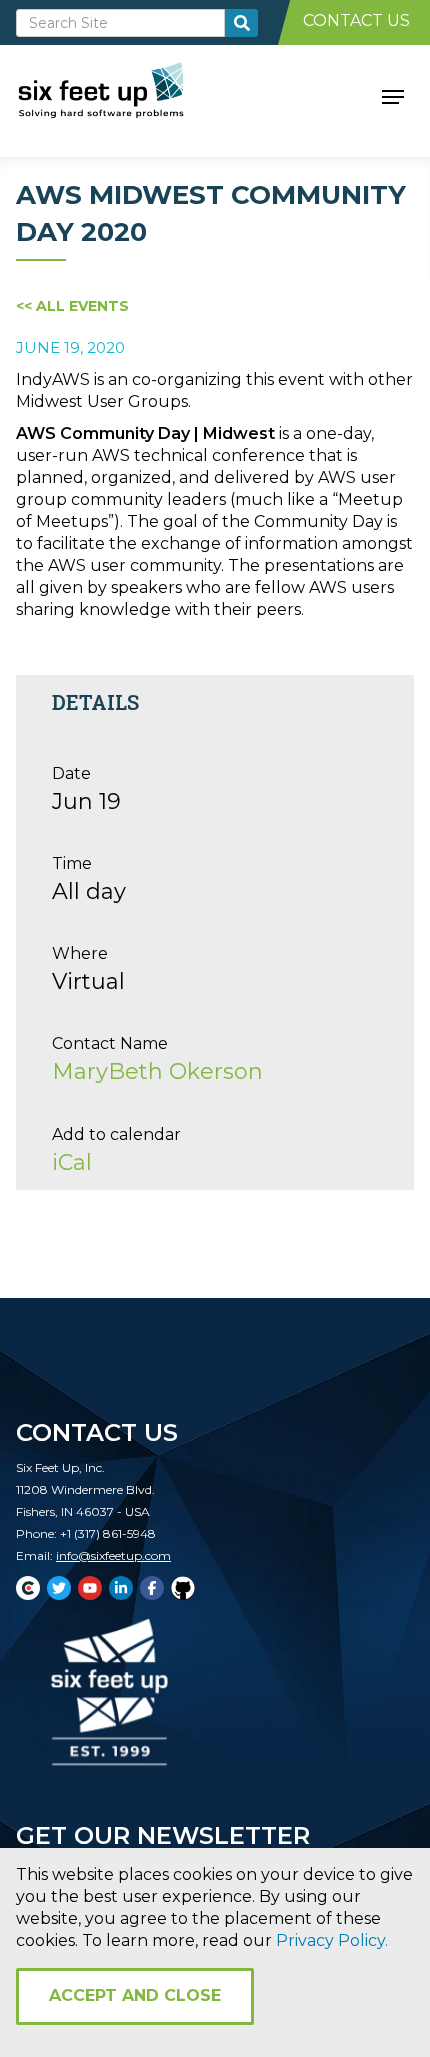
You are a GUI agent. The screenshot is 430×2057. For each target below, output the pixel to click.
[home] (123, 95)
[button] (393, 95)
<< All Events (72, 306)
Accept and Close (135, 1995)
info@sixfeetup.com (113, 1555)
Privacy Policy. (332, 1940)
